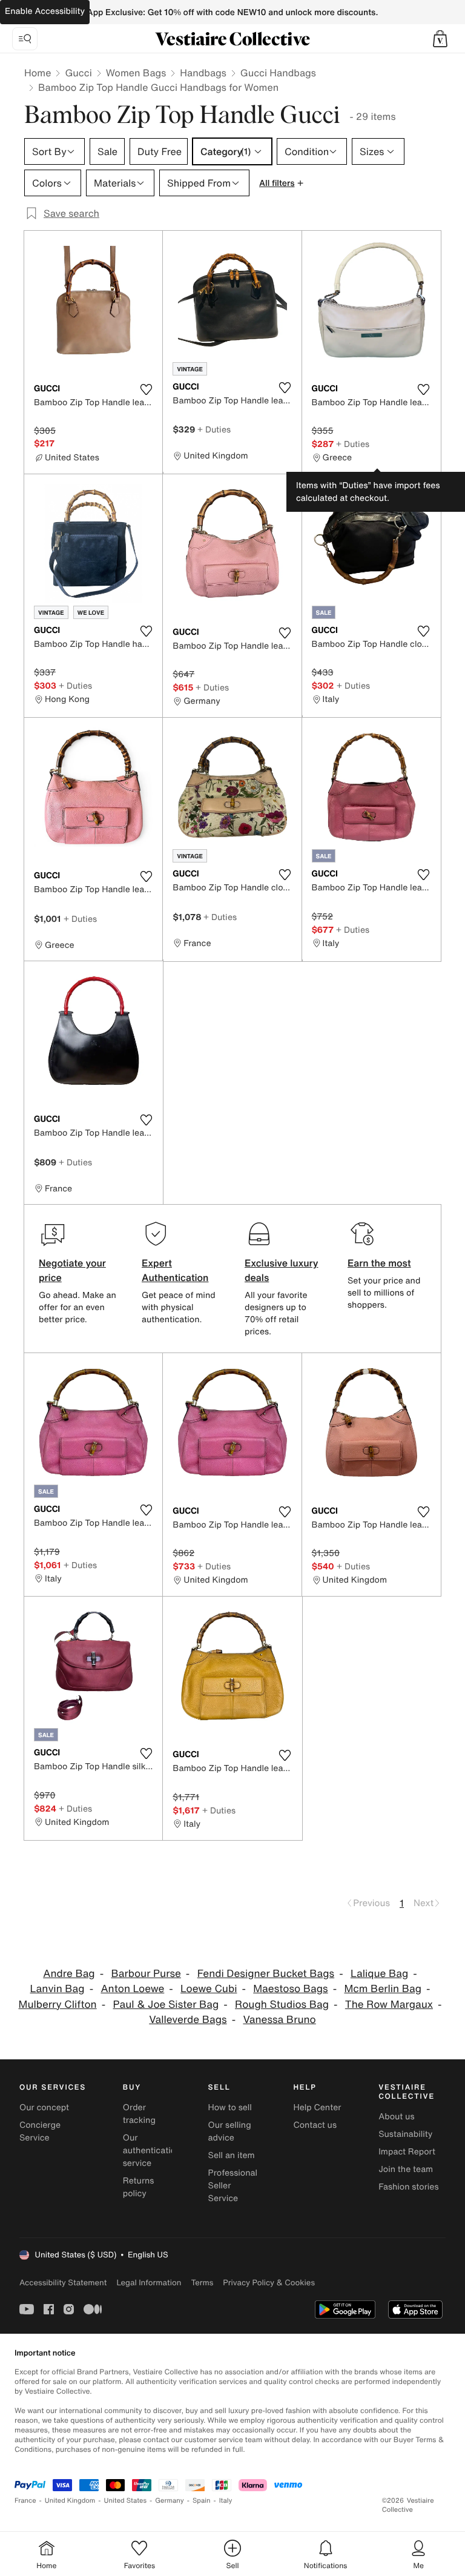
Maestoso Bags (290, 1989)
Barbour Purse (146, 1974)
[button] (440, 39)
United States (126, 2501)
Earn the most (379, 1263)
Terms (202, 2283)
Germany (170, 2501)
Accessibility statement (63, 2283)
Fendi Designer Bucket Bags (266, 1974)
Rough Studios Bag (282, 2005)
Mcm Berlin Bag (383, 1989)
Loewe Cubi (209, 1989)
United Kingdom (70, 2501)
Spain (202, 2501)
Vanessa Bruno (279, 2020)
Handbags (203, 73)
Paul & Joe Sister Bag (166, 2005)
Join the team (406, 2169)
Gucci (78, 73)
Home (38, 73)
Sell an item (232, 2155)
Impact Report (407, 2152)
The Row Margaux (389, 2005)
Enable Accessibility (45, 11)
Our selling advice (230, 2131)
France (25, 2501)
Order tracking (139, 2114)
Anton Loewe (132, 1989)
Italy (226, 2501)
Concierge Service (40, 2131)
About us (396, 2117)
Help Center (317, 2107)
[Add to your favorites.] (146, 389)
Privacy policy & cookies (269, 2283)
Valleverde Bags (188, 2020)
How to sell (230, 2107)
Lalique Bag (379, 1974)
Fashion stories (408, 2187)
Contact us (315, 2125)
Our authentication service (152, 2151)
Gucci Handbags (278, 73)
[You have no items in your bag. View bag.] (440, 39)
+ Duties (214, 429)
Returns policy (139, 2187)
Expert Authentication (175, 1270)
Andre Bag (69, 1974)
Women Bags (136, 73)
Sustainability (405, 2134)
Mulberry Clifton (58, 2005)
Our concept (44, 2107)
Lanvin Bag (58, 1989)
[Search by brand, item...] (25, 39)
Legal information (149, 2283)
